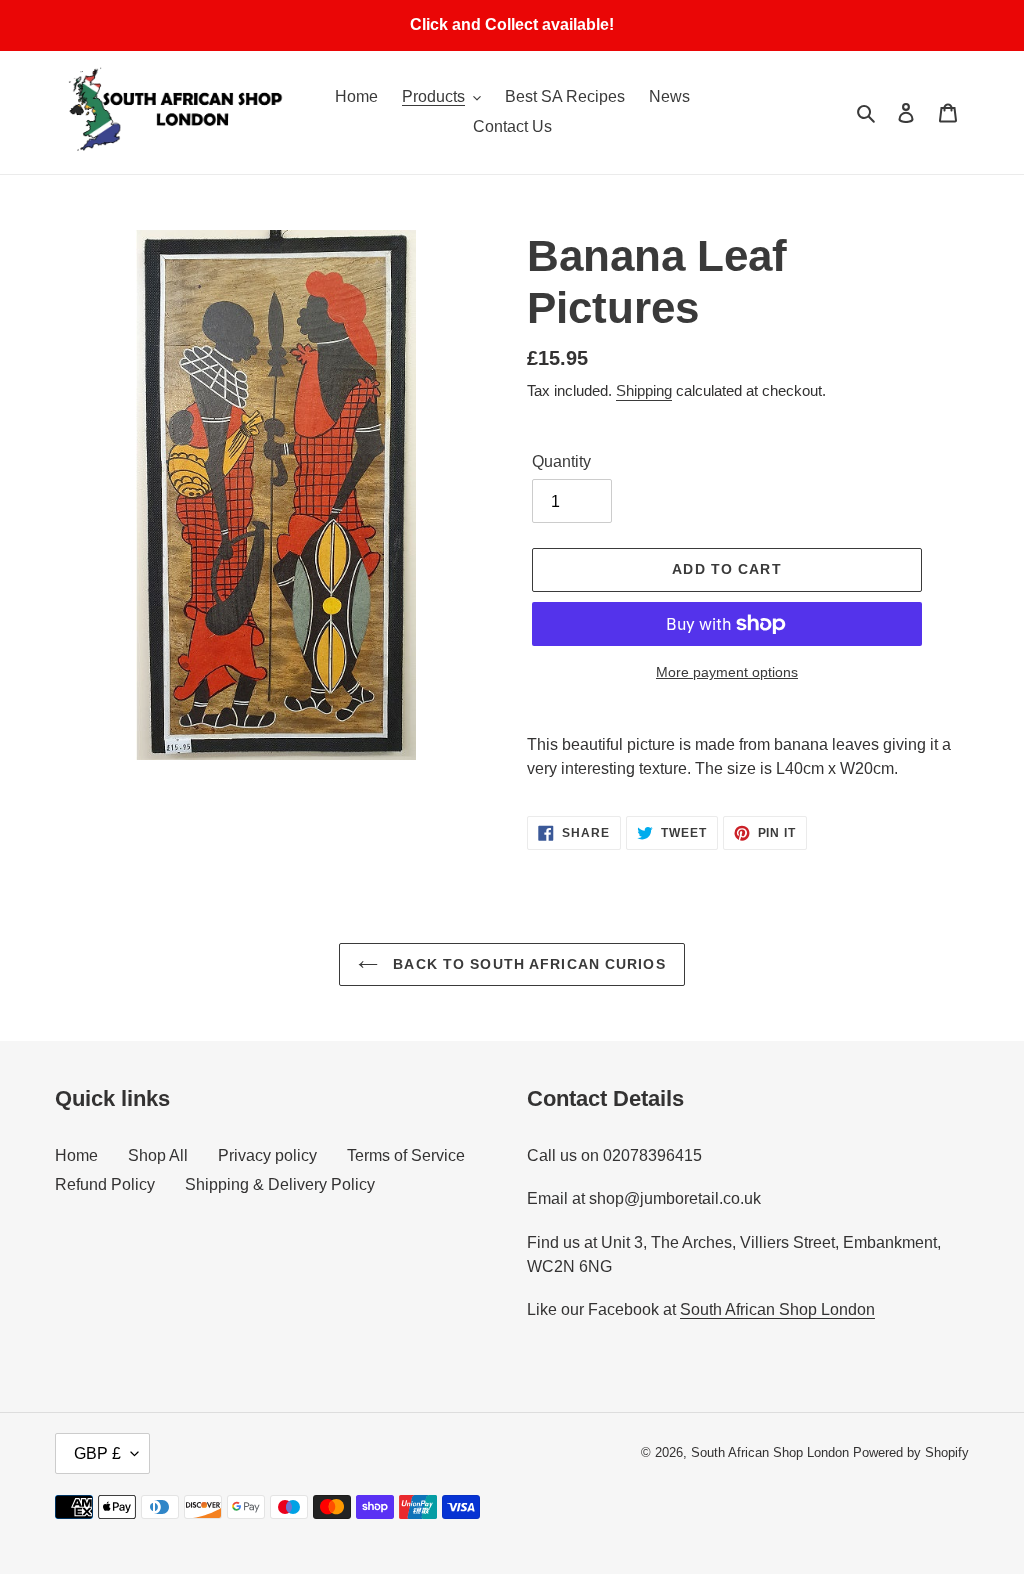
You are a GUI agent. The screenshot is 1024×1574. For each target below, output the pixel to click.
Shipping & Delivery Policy (280, 1184)
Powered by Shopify (911, 1452)
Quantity (561, 461)
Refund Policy (105, 1184)
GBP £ (97, 1453)
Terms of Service (406, 1155)
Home (76, 1155)
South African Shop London (777, 1309)
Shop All (158, 1155)
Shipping (644, 390)
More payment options (727, 672)
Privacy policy (267, 1155)
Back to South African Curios (526, 964)
